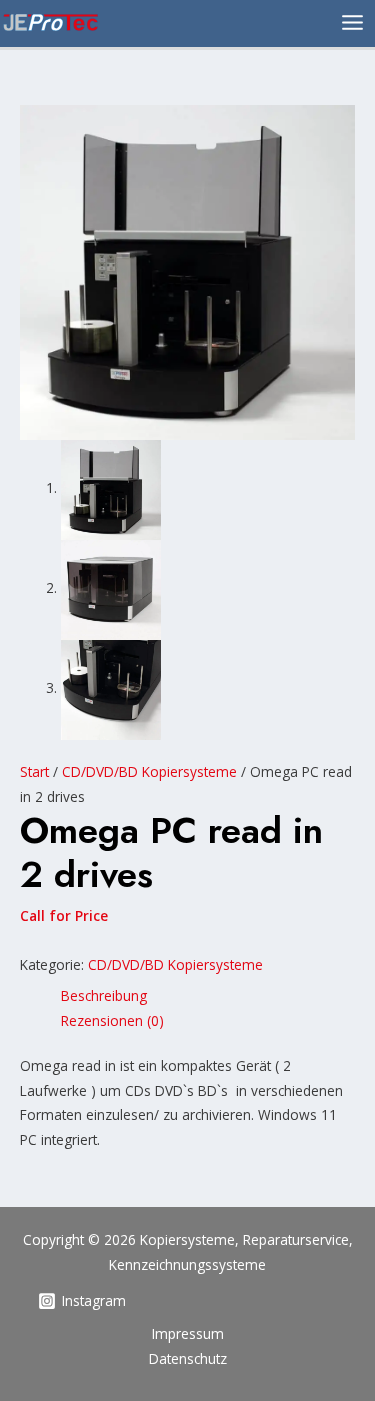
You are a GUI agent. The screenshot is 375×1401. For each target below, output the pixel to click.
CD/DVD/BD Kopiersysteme (149, 771)
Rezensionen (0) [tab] (112, 1020)
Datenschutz (188, 1358)
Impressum (188, 1333)
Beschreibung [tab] (104, 995)
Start (34, 771)
